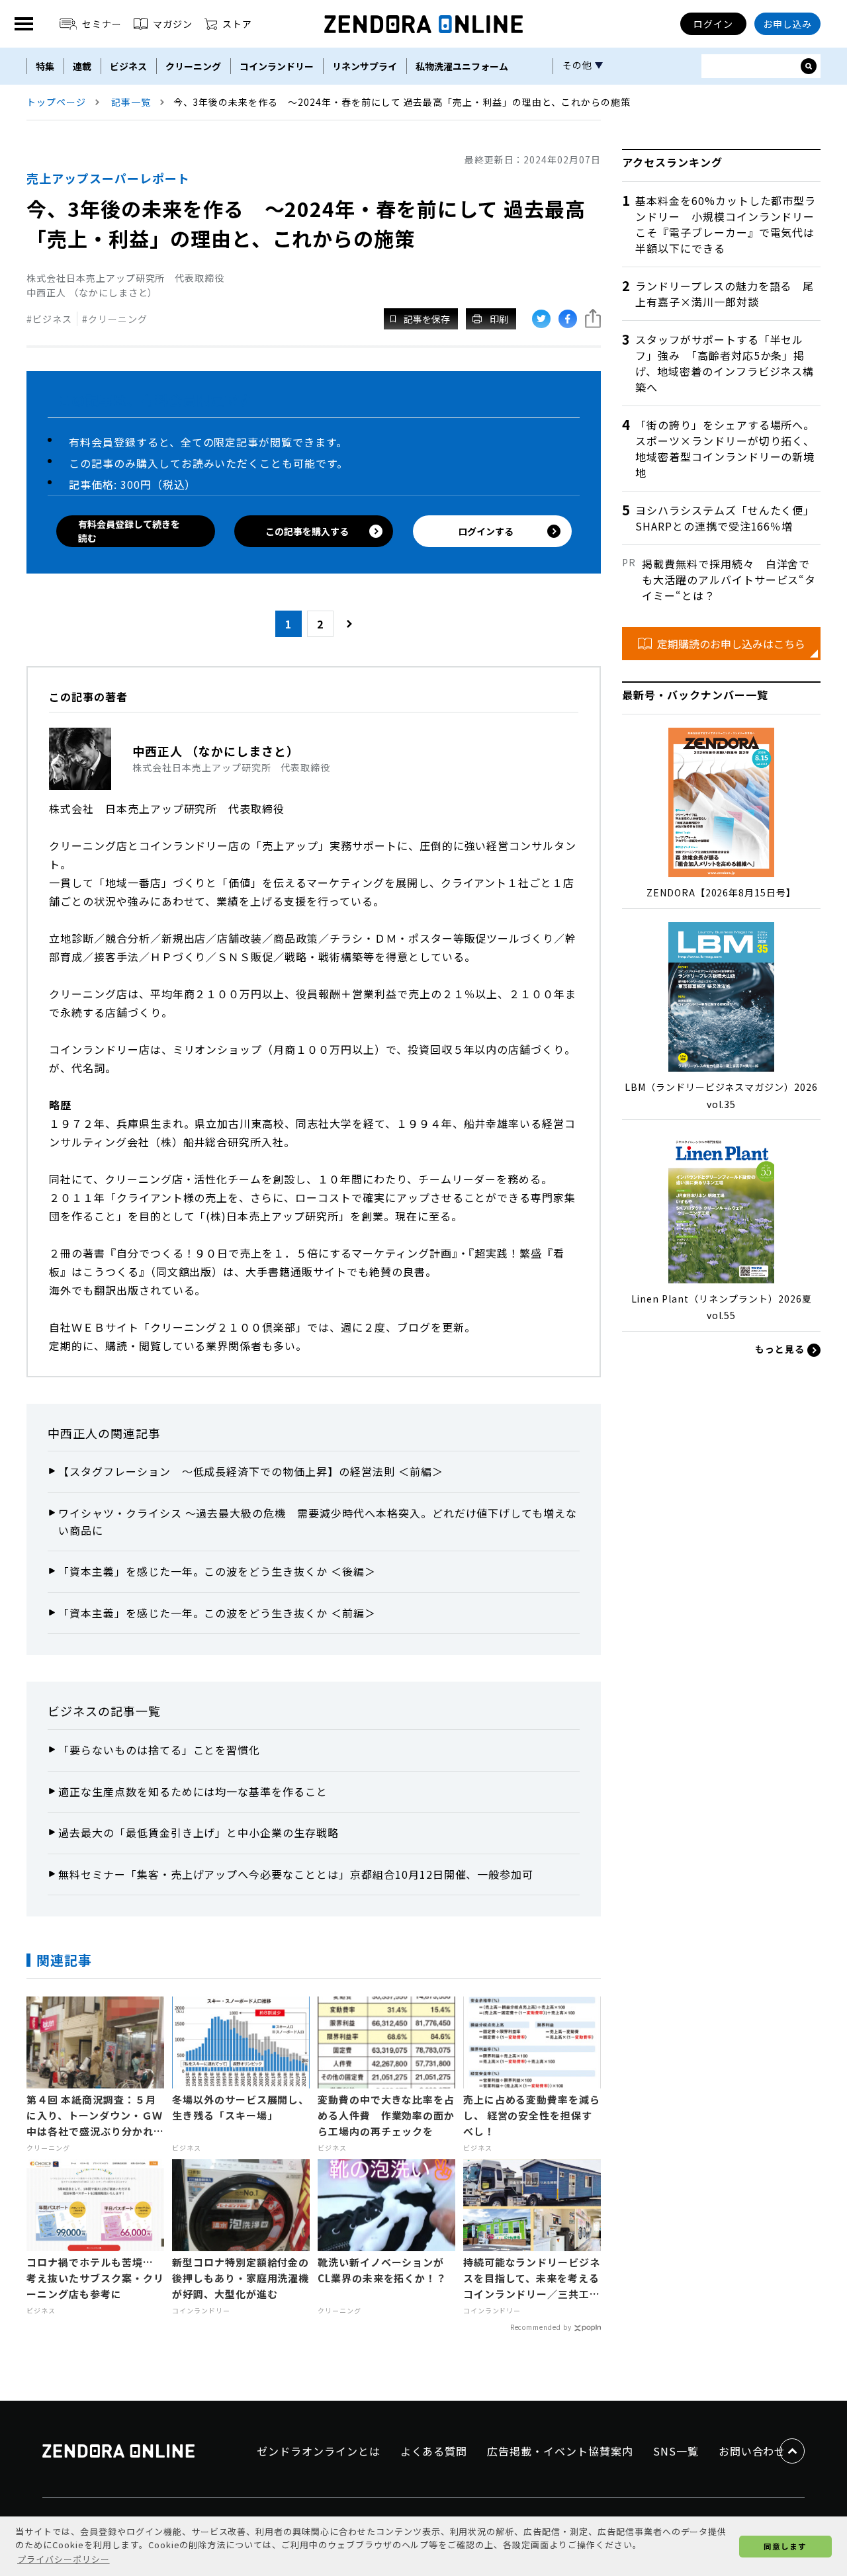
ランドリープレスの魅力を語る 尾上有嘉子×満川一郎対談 (725, 294)
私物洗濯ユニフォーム (462, 66)
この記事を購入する (307, 531)
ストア (237, 24)
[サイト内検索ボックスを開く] (809, 66)
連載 (82, 66)
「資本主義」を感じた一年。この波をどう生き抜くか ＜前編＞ (217, 1613)
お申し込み (788, 24)
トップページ (56, 102)
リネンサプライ (365, 66)
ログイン (713, 24)
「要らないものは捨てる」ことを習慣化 (159, 1750)
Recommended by (541, 2327)
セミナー (102, 24)
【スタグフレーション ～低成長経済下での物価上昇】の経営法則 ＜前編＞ (251, 1471)
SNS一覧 (676, 2451)
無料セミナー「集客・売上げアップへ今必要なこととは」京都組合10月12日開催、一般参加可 (296, 1874)
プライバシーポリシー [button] (64, 2559)
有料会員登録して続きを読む (129, 531)
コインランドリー (277, 66)
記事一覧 (131, 102)
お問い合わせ (752, 2451)
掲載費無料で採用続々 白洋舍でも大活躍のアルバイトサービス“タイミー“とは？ (729, 580)
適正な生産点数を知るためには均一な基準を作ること (193, 1791)
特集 (45, 66)
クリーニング (193, 66)
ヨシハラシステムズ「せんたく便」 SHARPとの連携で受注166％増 (728, 518)
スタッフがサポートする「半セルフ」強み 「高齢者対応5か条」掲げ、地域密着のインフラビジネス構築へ (725, 363)
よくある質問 (434, 2451)
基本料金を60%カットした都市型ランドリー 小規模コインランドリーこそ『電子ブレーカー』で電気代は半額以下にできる (726, 224)
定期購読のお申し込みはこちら (731, 644)
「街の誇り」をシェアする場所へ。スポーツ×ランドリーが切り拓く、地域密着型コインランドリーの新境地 (725, 449)
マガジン (173, 24)
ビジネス (128, 66)
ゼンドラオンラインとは (319, 2451)
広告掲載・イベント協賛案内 (560, 2451)
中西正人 (73, 1433)
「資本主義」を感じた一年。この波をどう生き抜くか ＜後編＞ (217, 1571)
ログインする (486, 531)
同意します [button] (785, 2546)
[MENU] (24, 24)
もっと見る (781, 1349)
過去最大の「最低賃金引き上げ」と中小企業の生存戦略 (199, 1832)
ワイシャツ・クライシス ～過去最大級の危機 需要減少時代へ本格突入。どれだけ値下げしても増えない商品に (318, 1522)
